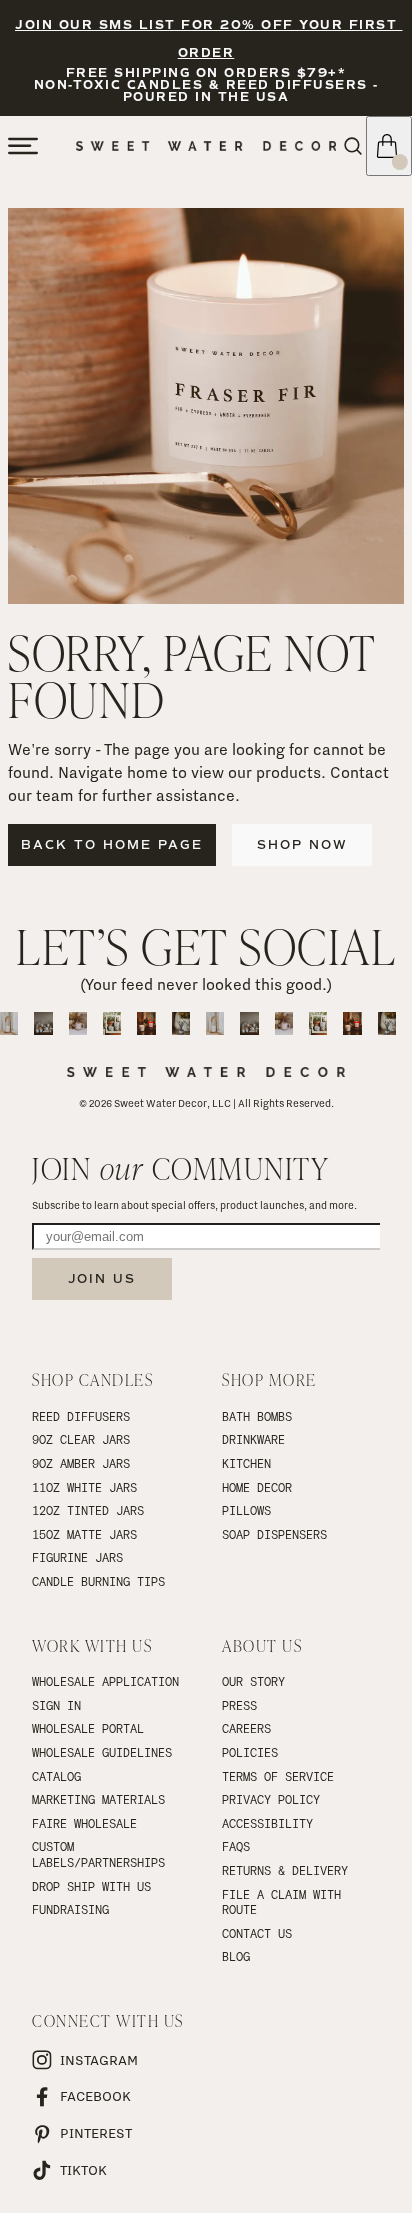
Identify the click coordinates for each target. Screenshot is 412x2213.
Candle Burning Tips (98, 1581)
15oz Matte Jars (84, 1534)
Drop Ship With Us (91, 1886)
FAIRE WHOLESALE (84, 1823)
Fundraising (70, 1909)
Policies (250, 1752)
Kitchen (246, 1463)
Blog (236, 1956)
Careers (246, 1728)
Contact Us (257, 1933)
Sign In (56, 1705)
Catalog (56, 1776)
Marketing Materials (98, 1799)
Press (239, 1705)
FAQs (236, 1846)
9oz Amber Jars (81, 1463)
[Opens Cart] (389, 146)
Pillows (246, 1510)
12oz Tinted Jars (88, 1510)
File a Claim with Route (285, 1902)
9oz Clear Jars (81, 1439)
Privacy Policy (271, 1799)
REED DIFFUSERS (81, 1416)
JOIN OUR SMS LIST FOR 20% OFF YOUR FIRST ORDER (209, 39)
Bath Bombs (257, 1416)
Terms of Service (278, 1776)
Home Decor (257, 1487)
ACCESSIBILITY (267, 1823)
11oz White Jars (84, 1487)
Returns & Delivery (285, 1870)
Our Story (253, 1681)
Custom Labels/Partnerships (98, 1854)
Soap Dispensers (274, 1534)
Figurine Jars (77, 1557)
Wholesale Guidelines (102, 1752)
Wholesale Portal (88, 1728)
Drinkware (253, 1439)
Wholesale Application (105, 1681)
